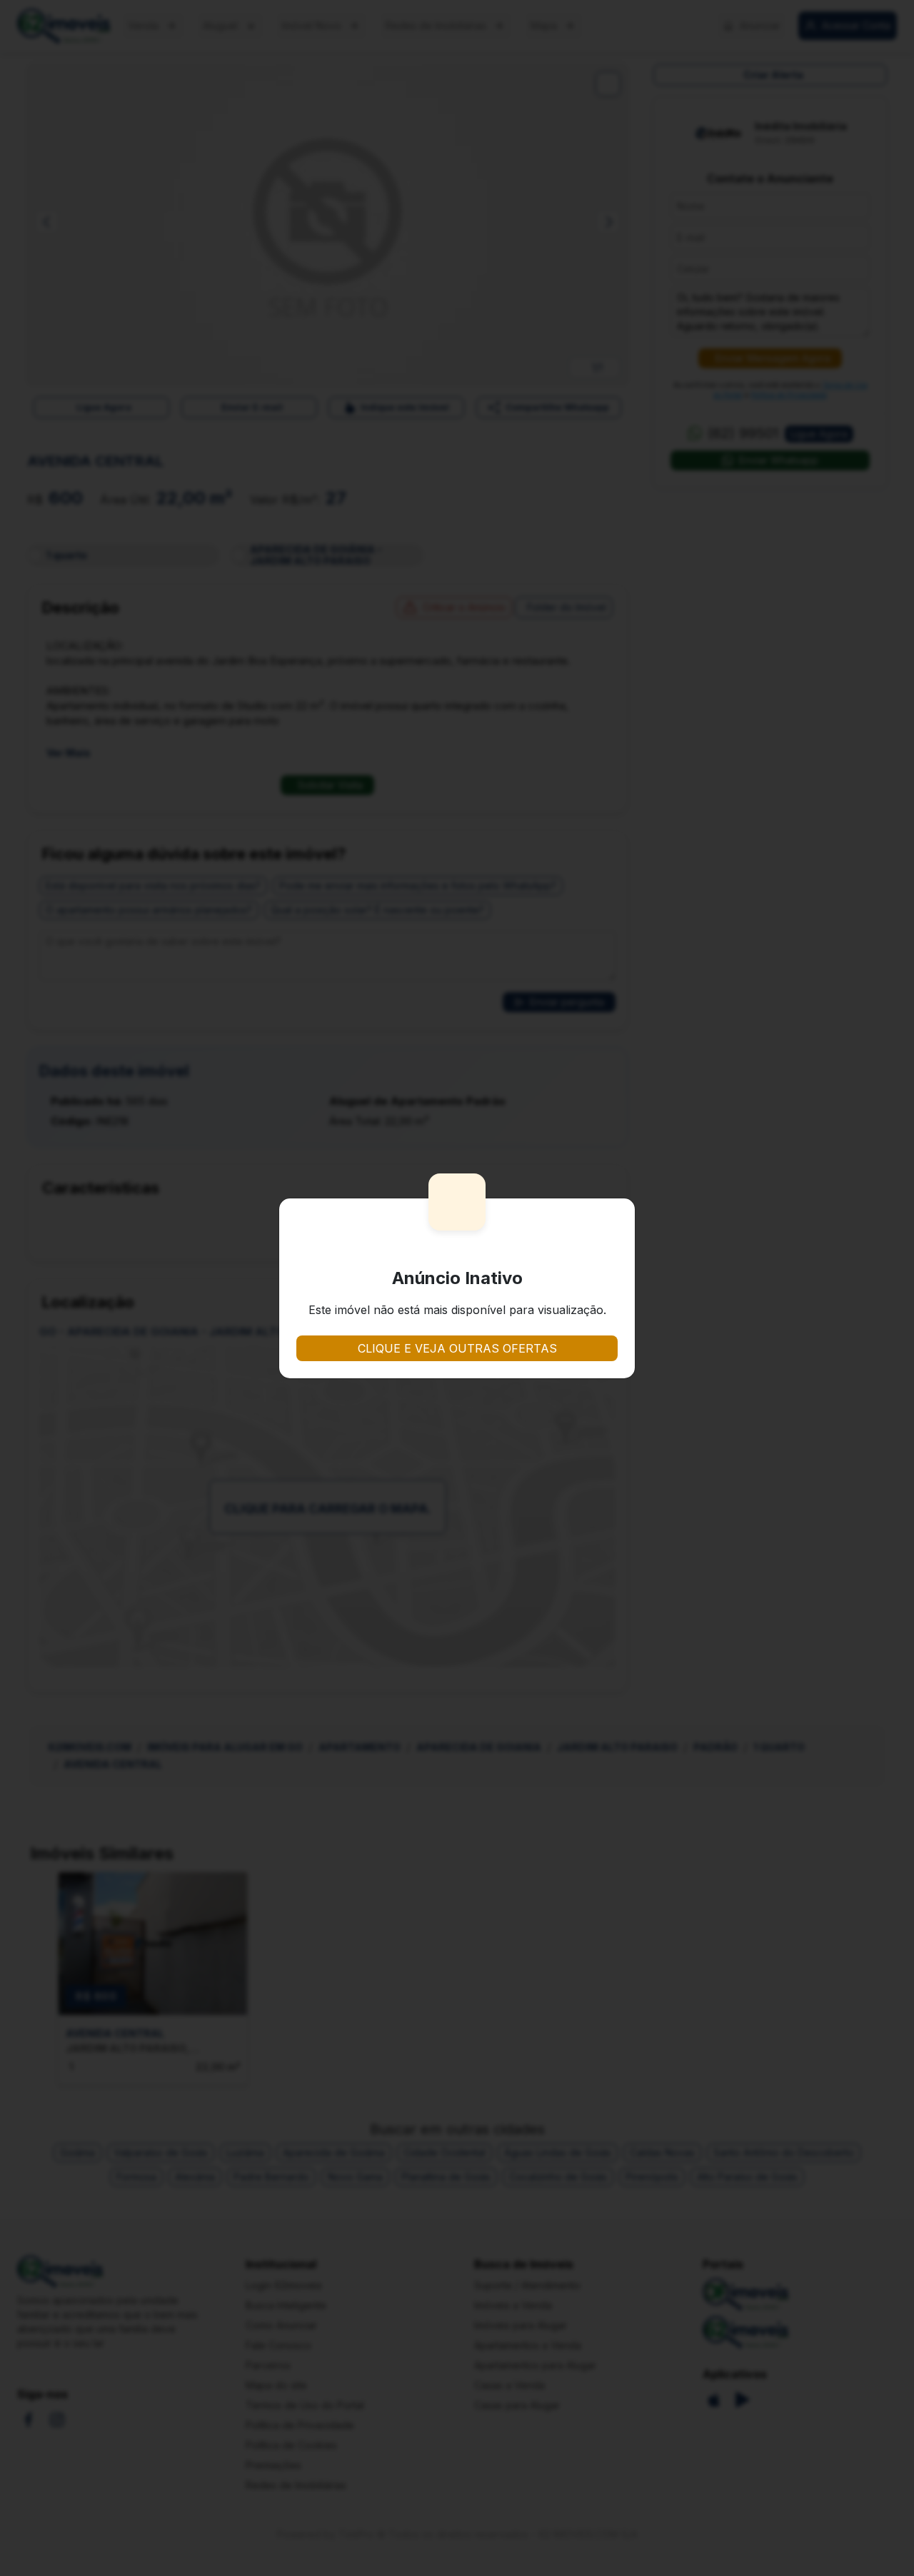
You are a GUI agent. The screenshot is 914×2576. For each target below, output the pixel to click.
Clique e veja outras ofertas (457, 1348)
